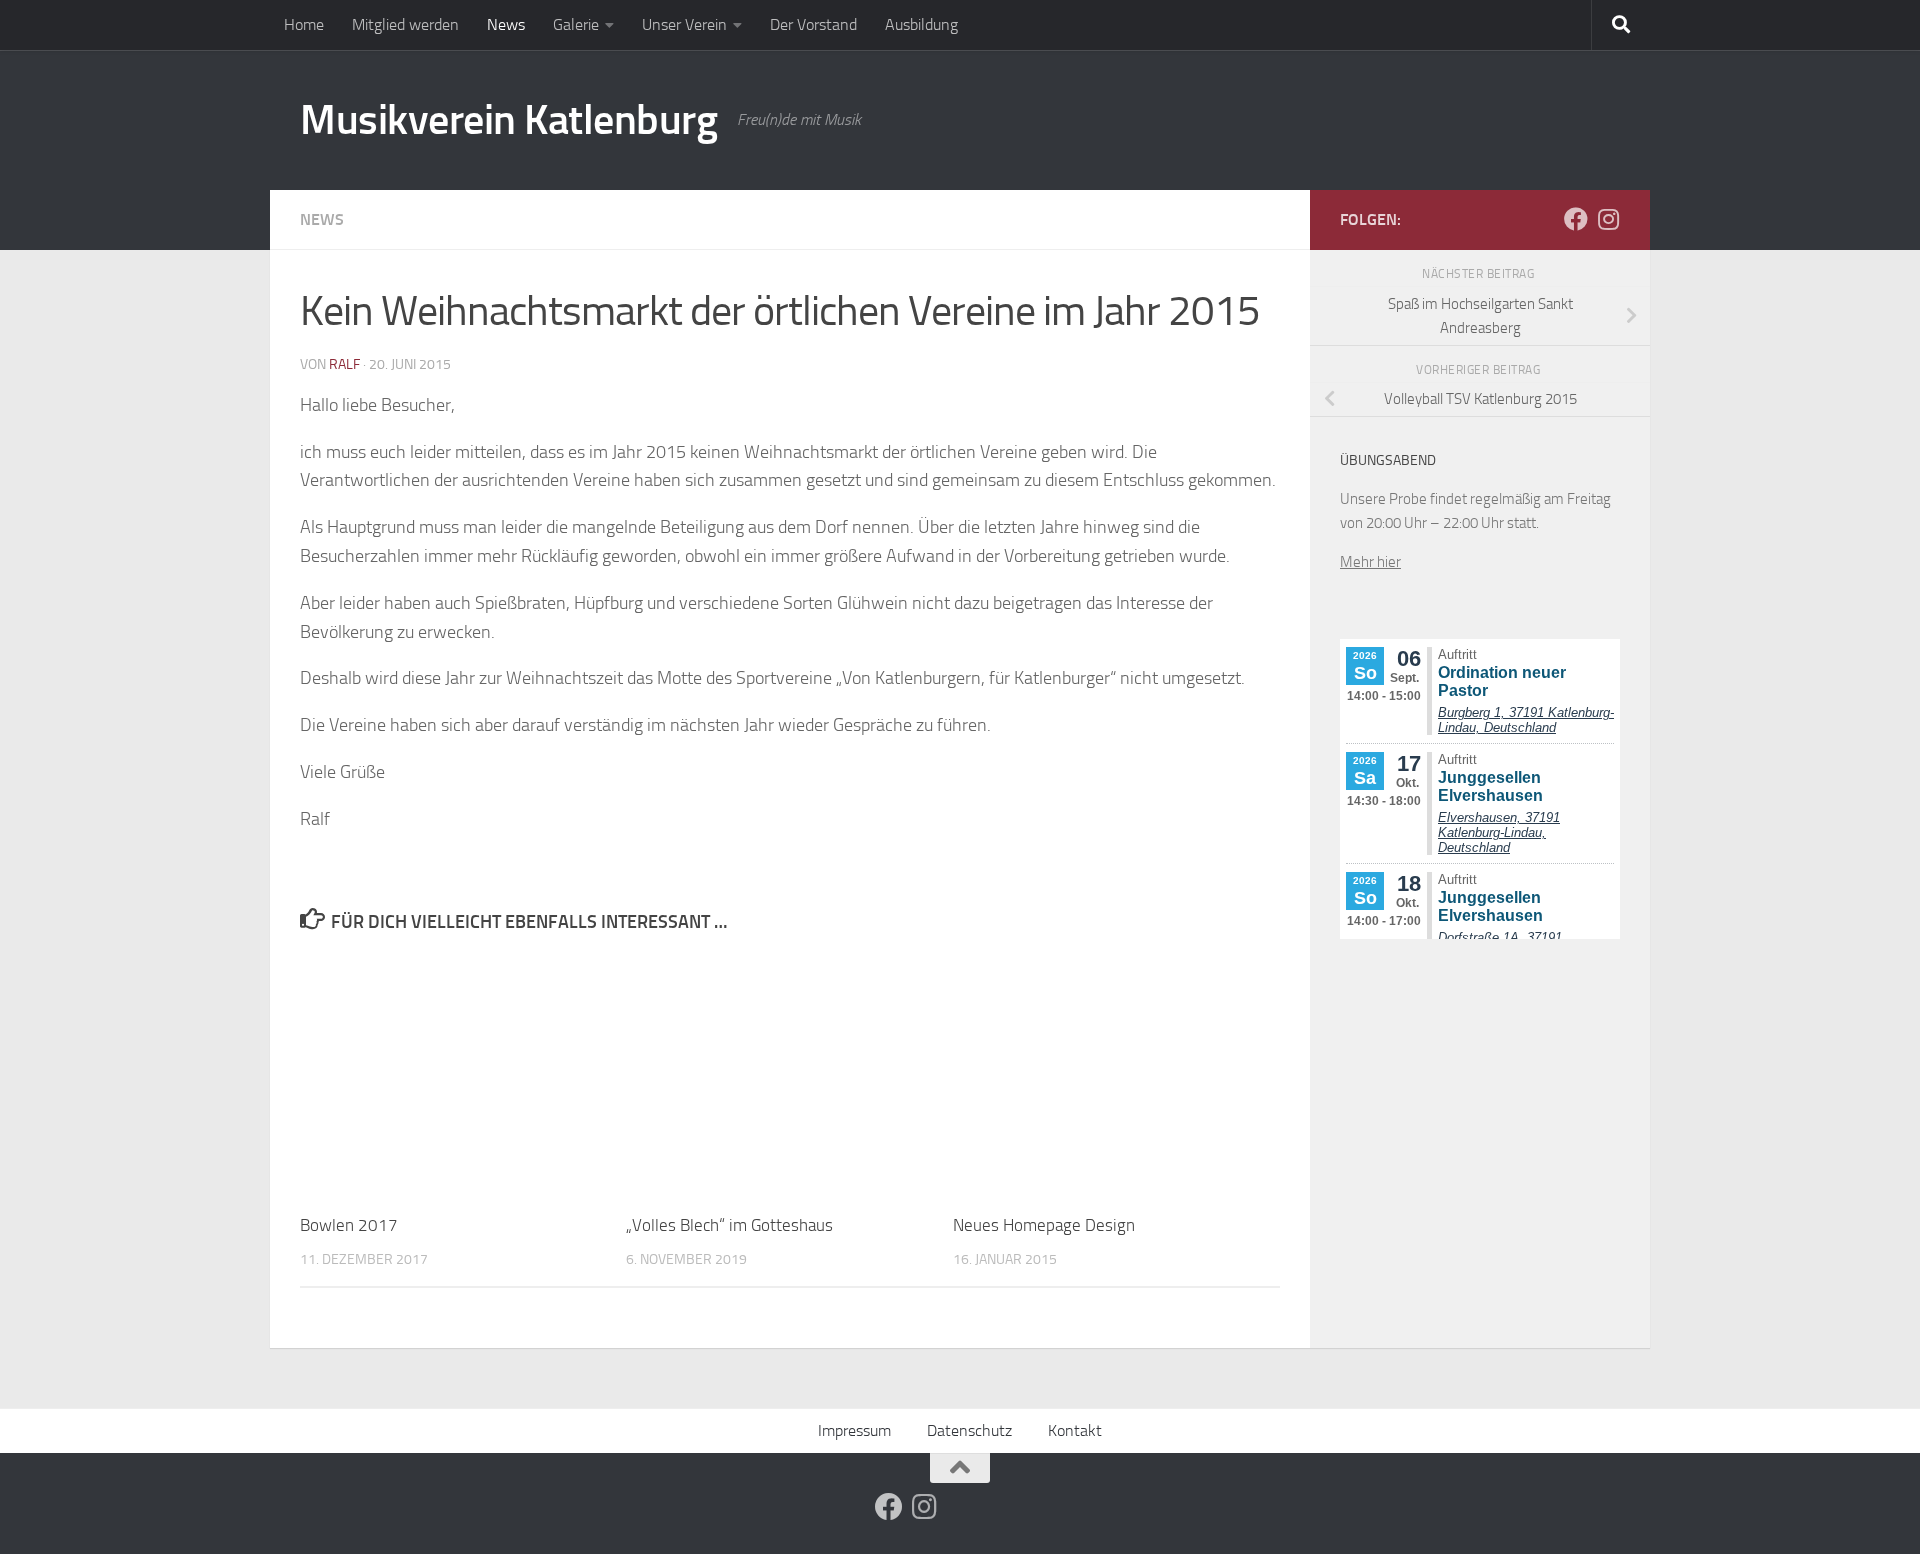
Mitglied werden (405, 24)
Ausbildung (921, 24)
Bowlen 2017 (349, 1225)
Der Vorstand (813, 24)
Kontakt (1075, 1430)
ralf (344, 364)
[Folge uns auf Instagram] (1608, 219)
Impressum (854, 1430)
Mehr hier (1370, 562)
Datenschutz (969, 1430)
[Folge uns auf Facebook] (1576, 219)
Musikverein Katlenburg (508, 120)
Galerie (576, 24)
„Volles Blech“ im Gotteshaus (729, 1225)
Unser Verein (684, 24)
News (506, 24)
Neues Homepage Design (1044, 1225)
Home (304, 24)
